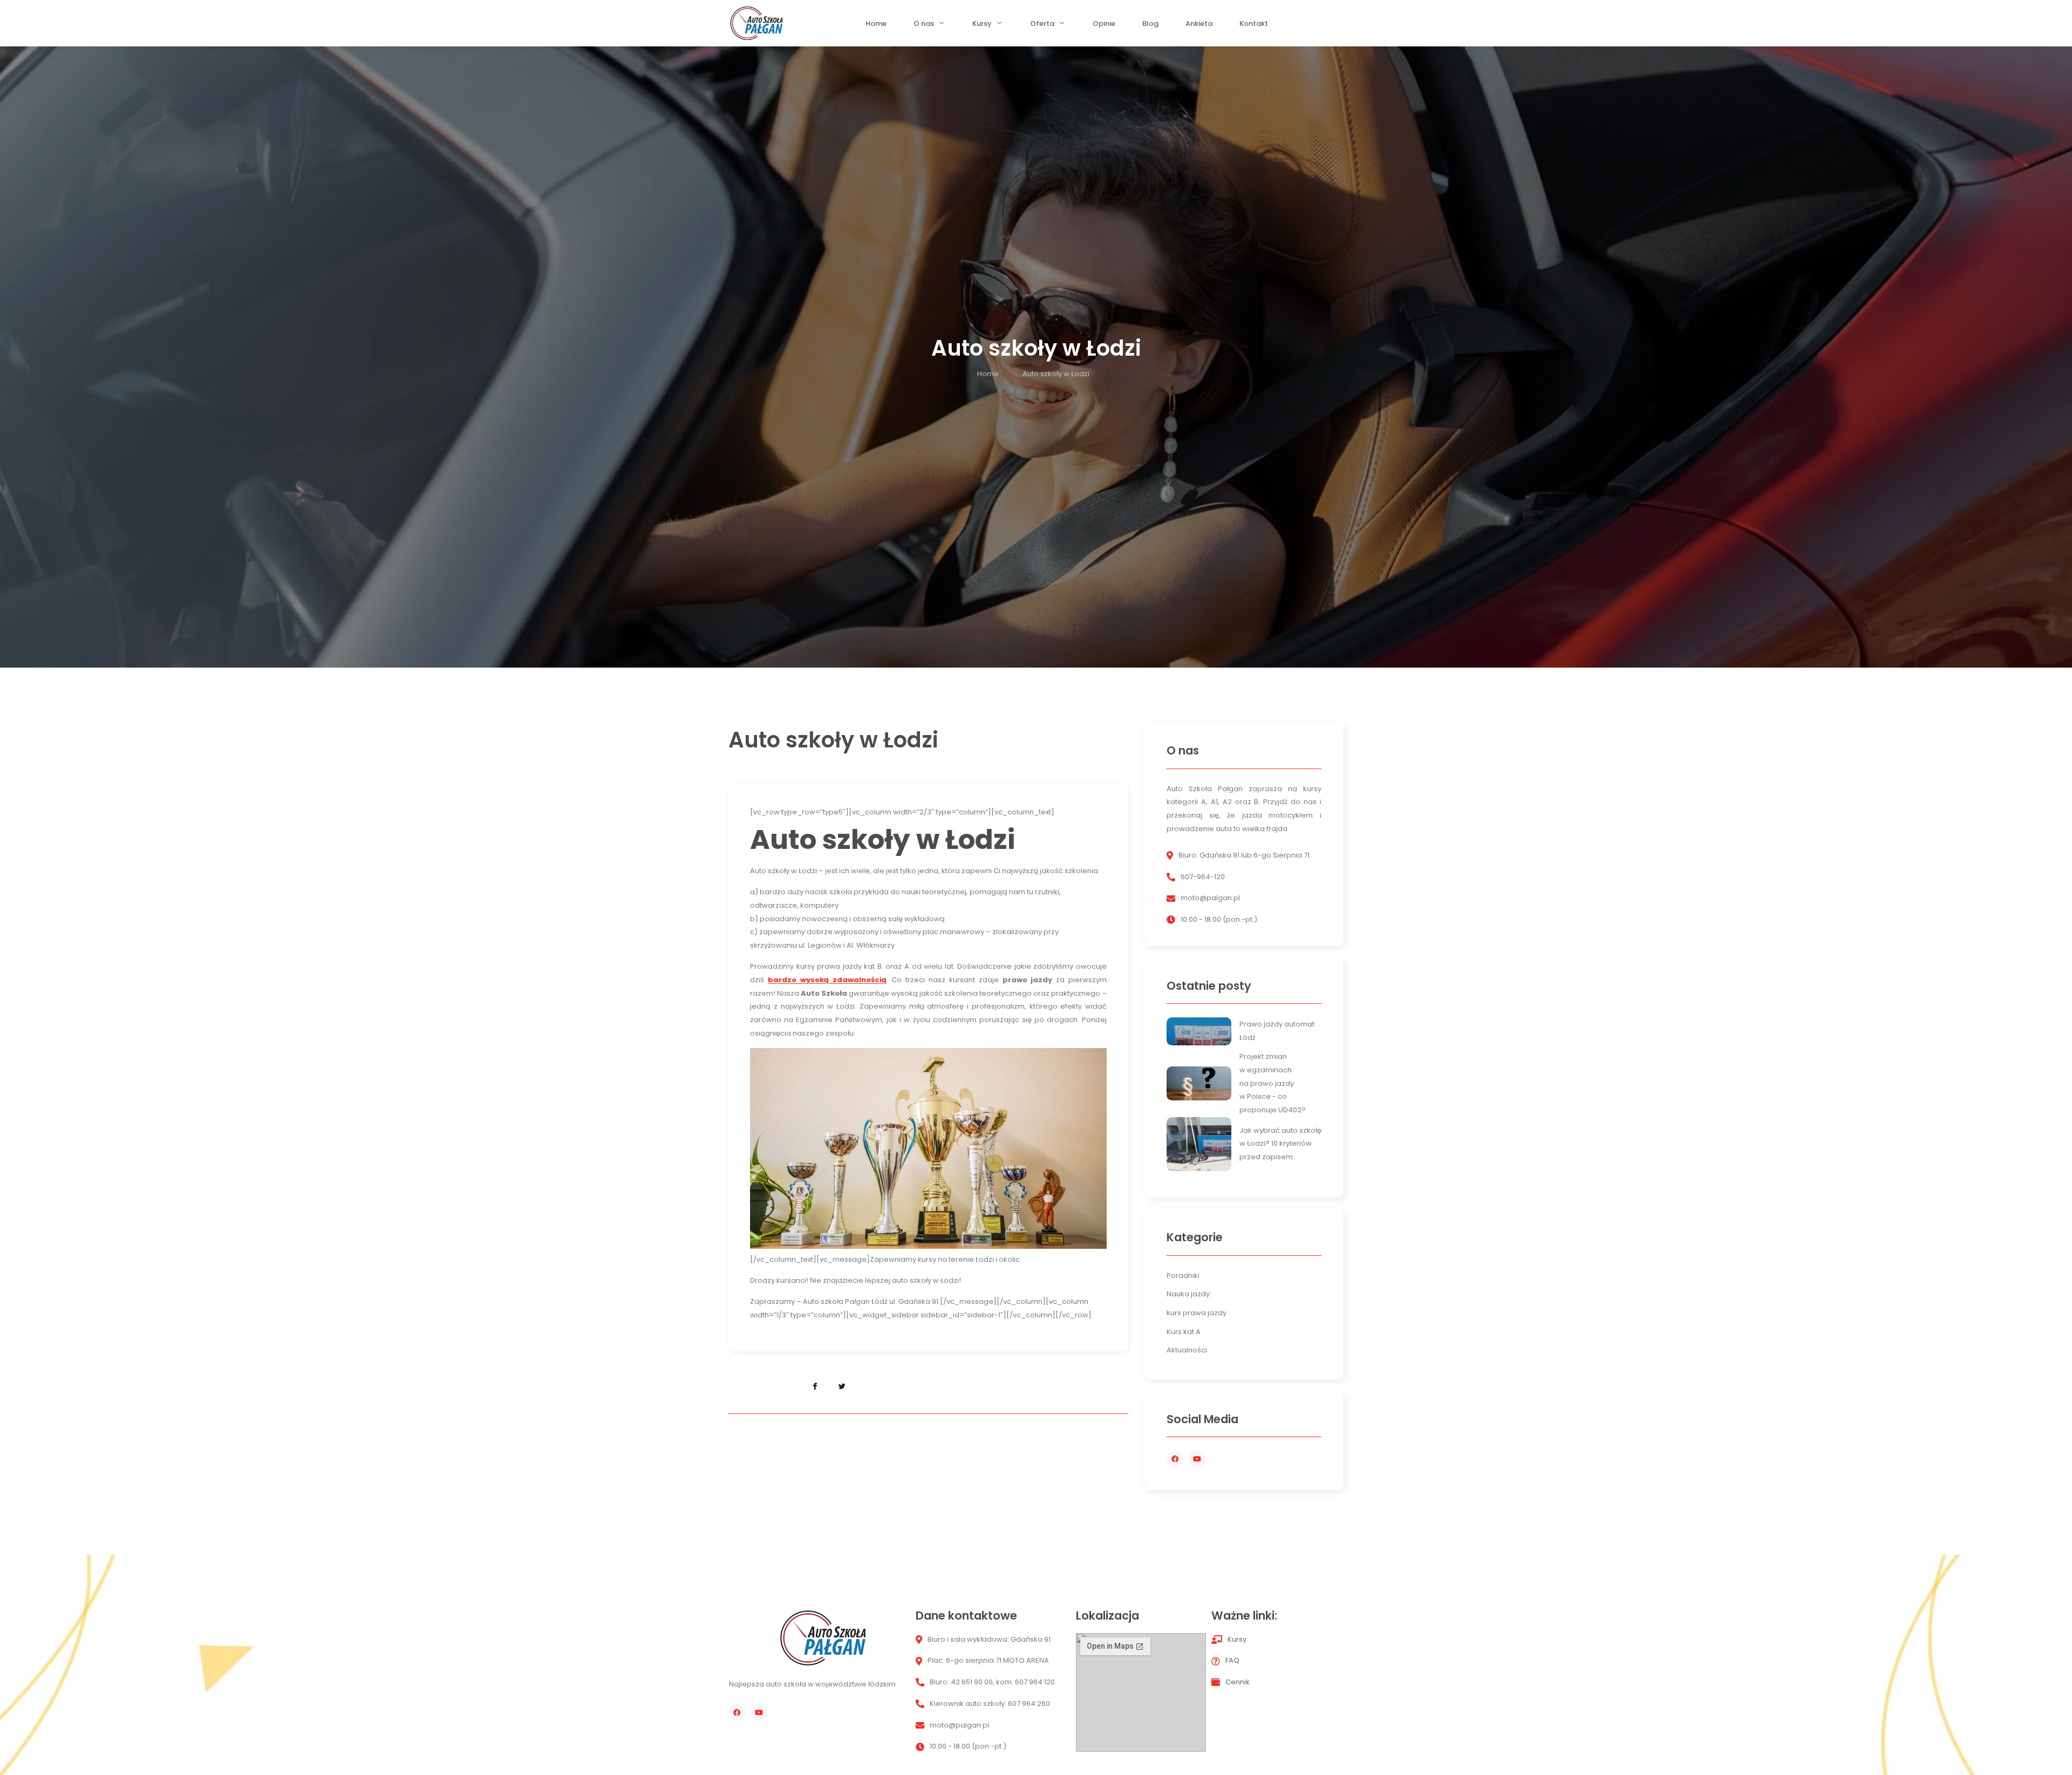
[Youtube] (1197, 1459)
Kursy (982, 26)
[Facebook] (1175, 1459)
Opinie (1104, 26)
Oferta (1042, 26)
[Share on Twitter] (842, 1386)
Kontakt (1254, 26)
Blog (1150, 26)
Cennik (1238, 1682)
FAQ (1232, 1660)
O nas (924, 26)
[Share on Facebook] (815, 1386)
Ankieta (1199, 26)
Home (876, 26)
